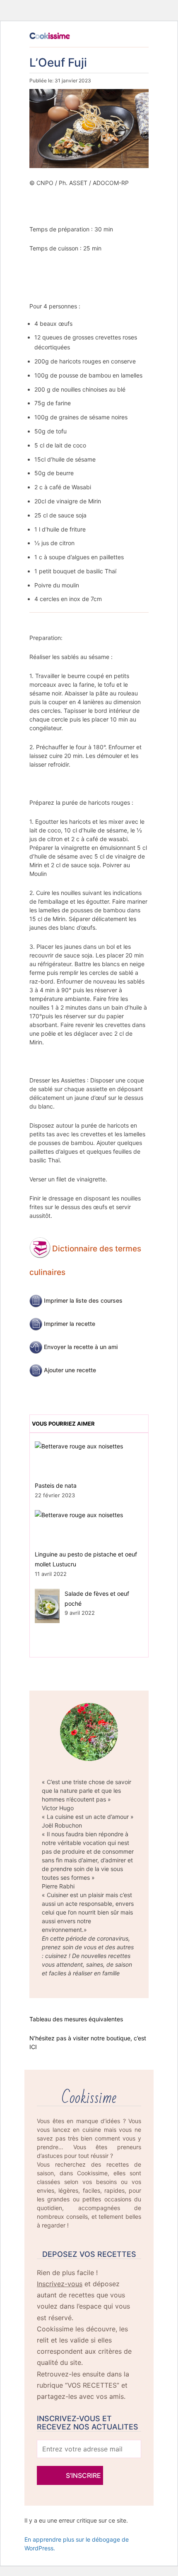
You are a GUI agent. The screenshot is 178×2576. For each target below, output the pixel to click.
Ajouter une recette (70, 1370)
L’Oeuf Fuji (58, 63)
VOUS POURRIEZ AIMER (63, 1424)
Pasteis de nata (56, 1485)
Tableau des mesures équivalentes (76, 2019)
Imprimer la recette (70, 1324)
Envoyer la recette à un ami (81, 1347)
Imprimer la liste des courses (83, 1300)
